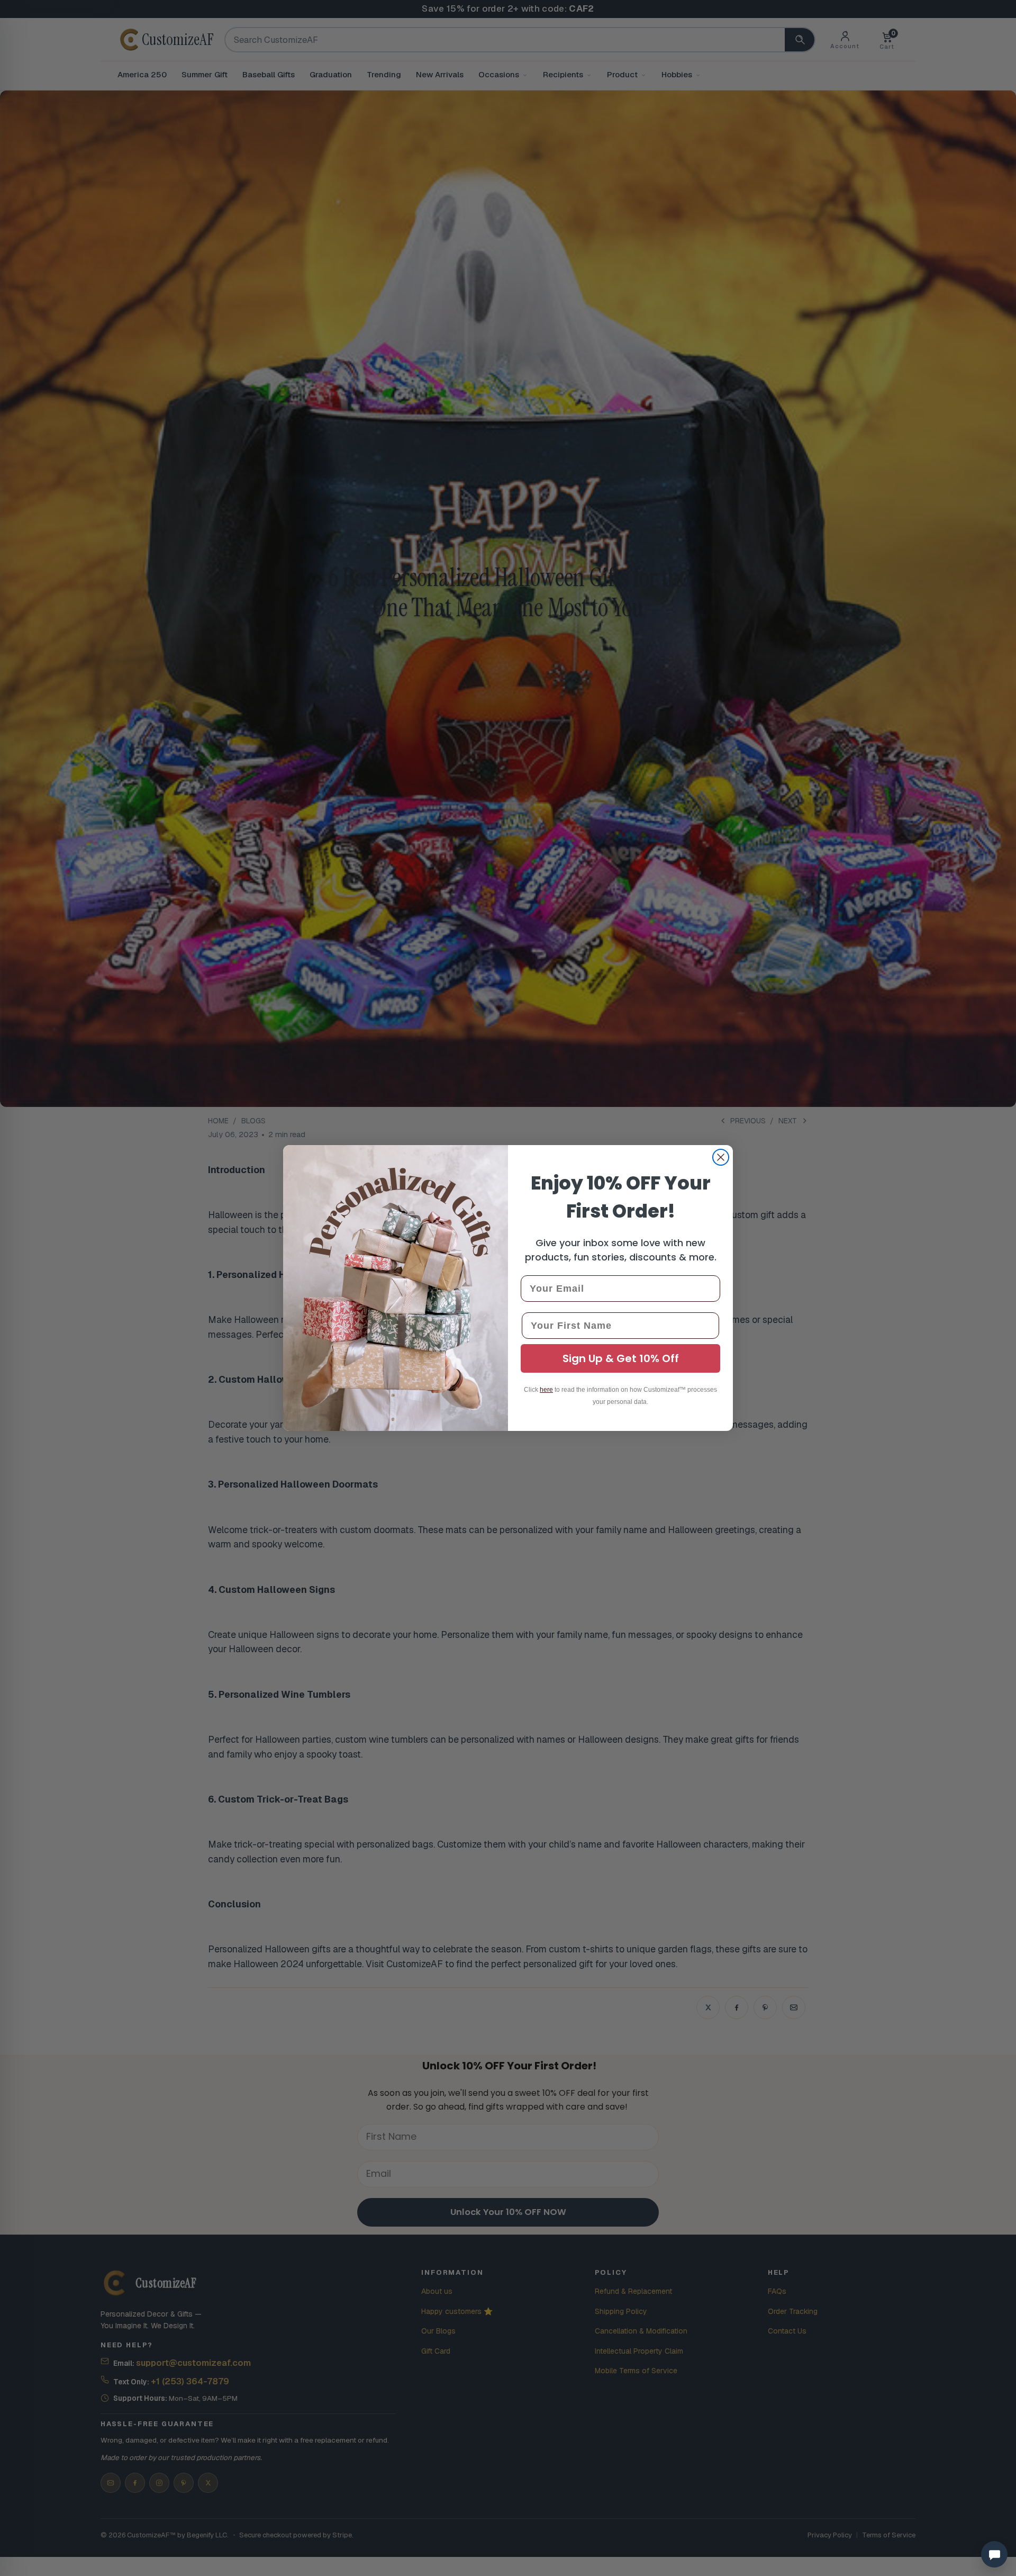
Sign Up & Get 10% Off (621, 1358)
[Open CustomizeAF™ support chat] (994, 2554)
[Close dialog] (721, 1157)
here (546, 1390)
